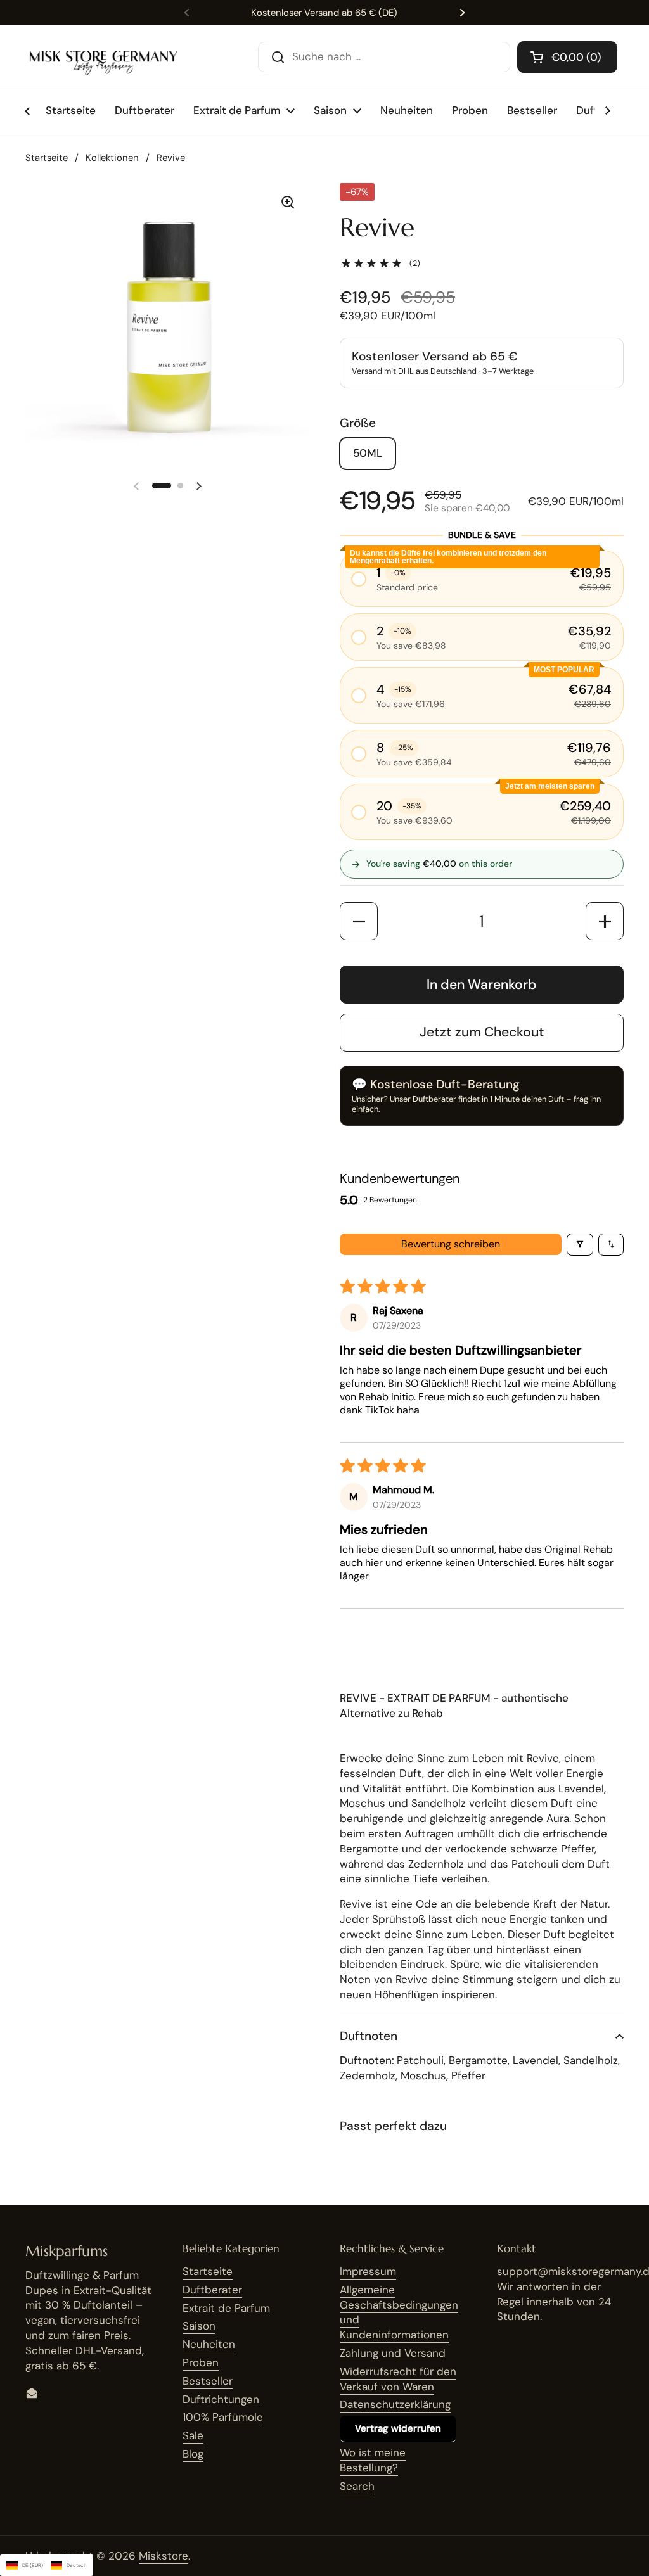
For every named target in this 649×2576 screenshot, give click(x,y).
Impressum (368, 2271)
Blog (193, 2454)
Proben (201, 2362)
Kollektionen (112, 158)
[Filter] (580, 1245)
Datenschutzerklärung (395, 2404)
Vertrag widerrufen (398, 2428)
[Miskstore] (103, 57)
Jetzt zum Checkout (482, 1032)
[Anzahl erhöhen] (605, 921)
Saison (199, 2326)
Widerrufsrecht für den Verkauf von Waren (398, 2379)
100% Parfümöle (223, 2417)
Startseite (47, 158)
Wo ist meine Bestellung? (373, 2460)
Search (357, 2486)
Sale (193, 2435)
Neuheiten (209, 2344)
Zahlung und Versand (393, 2353)
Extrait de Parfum (226, 2308)
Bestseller (208, 2381)
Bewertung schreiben (451, 1244)
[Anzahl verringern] (359, 921)
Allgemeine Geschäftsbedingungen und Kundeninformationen (399, 2312)
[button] (567, 57)
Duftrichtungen (221, 2399)
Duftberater (212, 2290)
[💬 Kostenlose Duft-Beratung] (482, 1096)
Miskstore (164, 2556)
